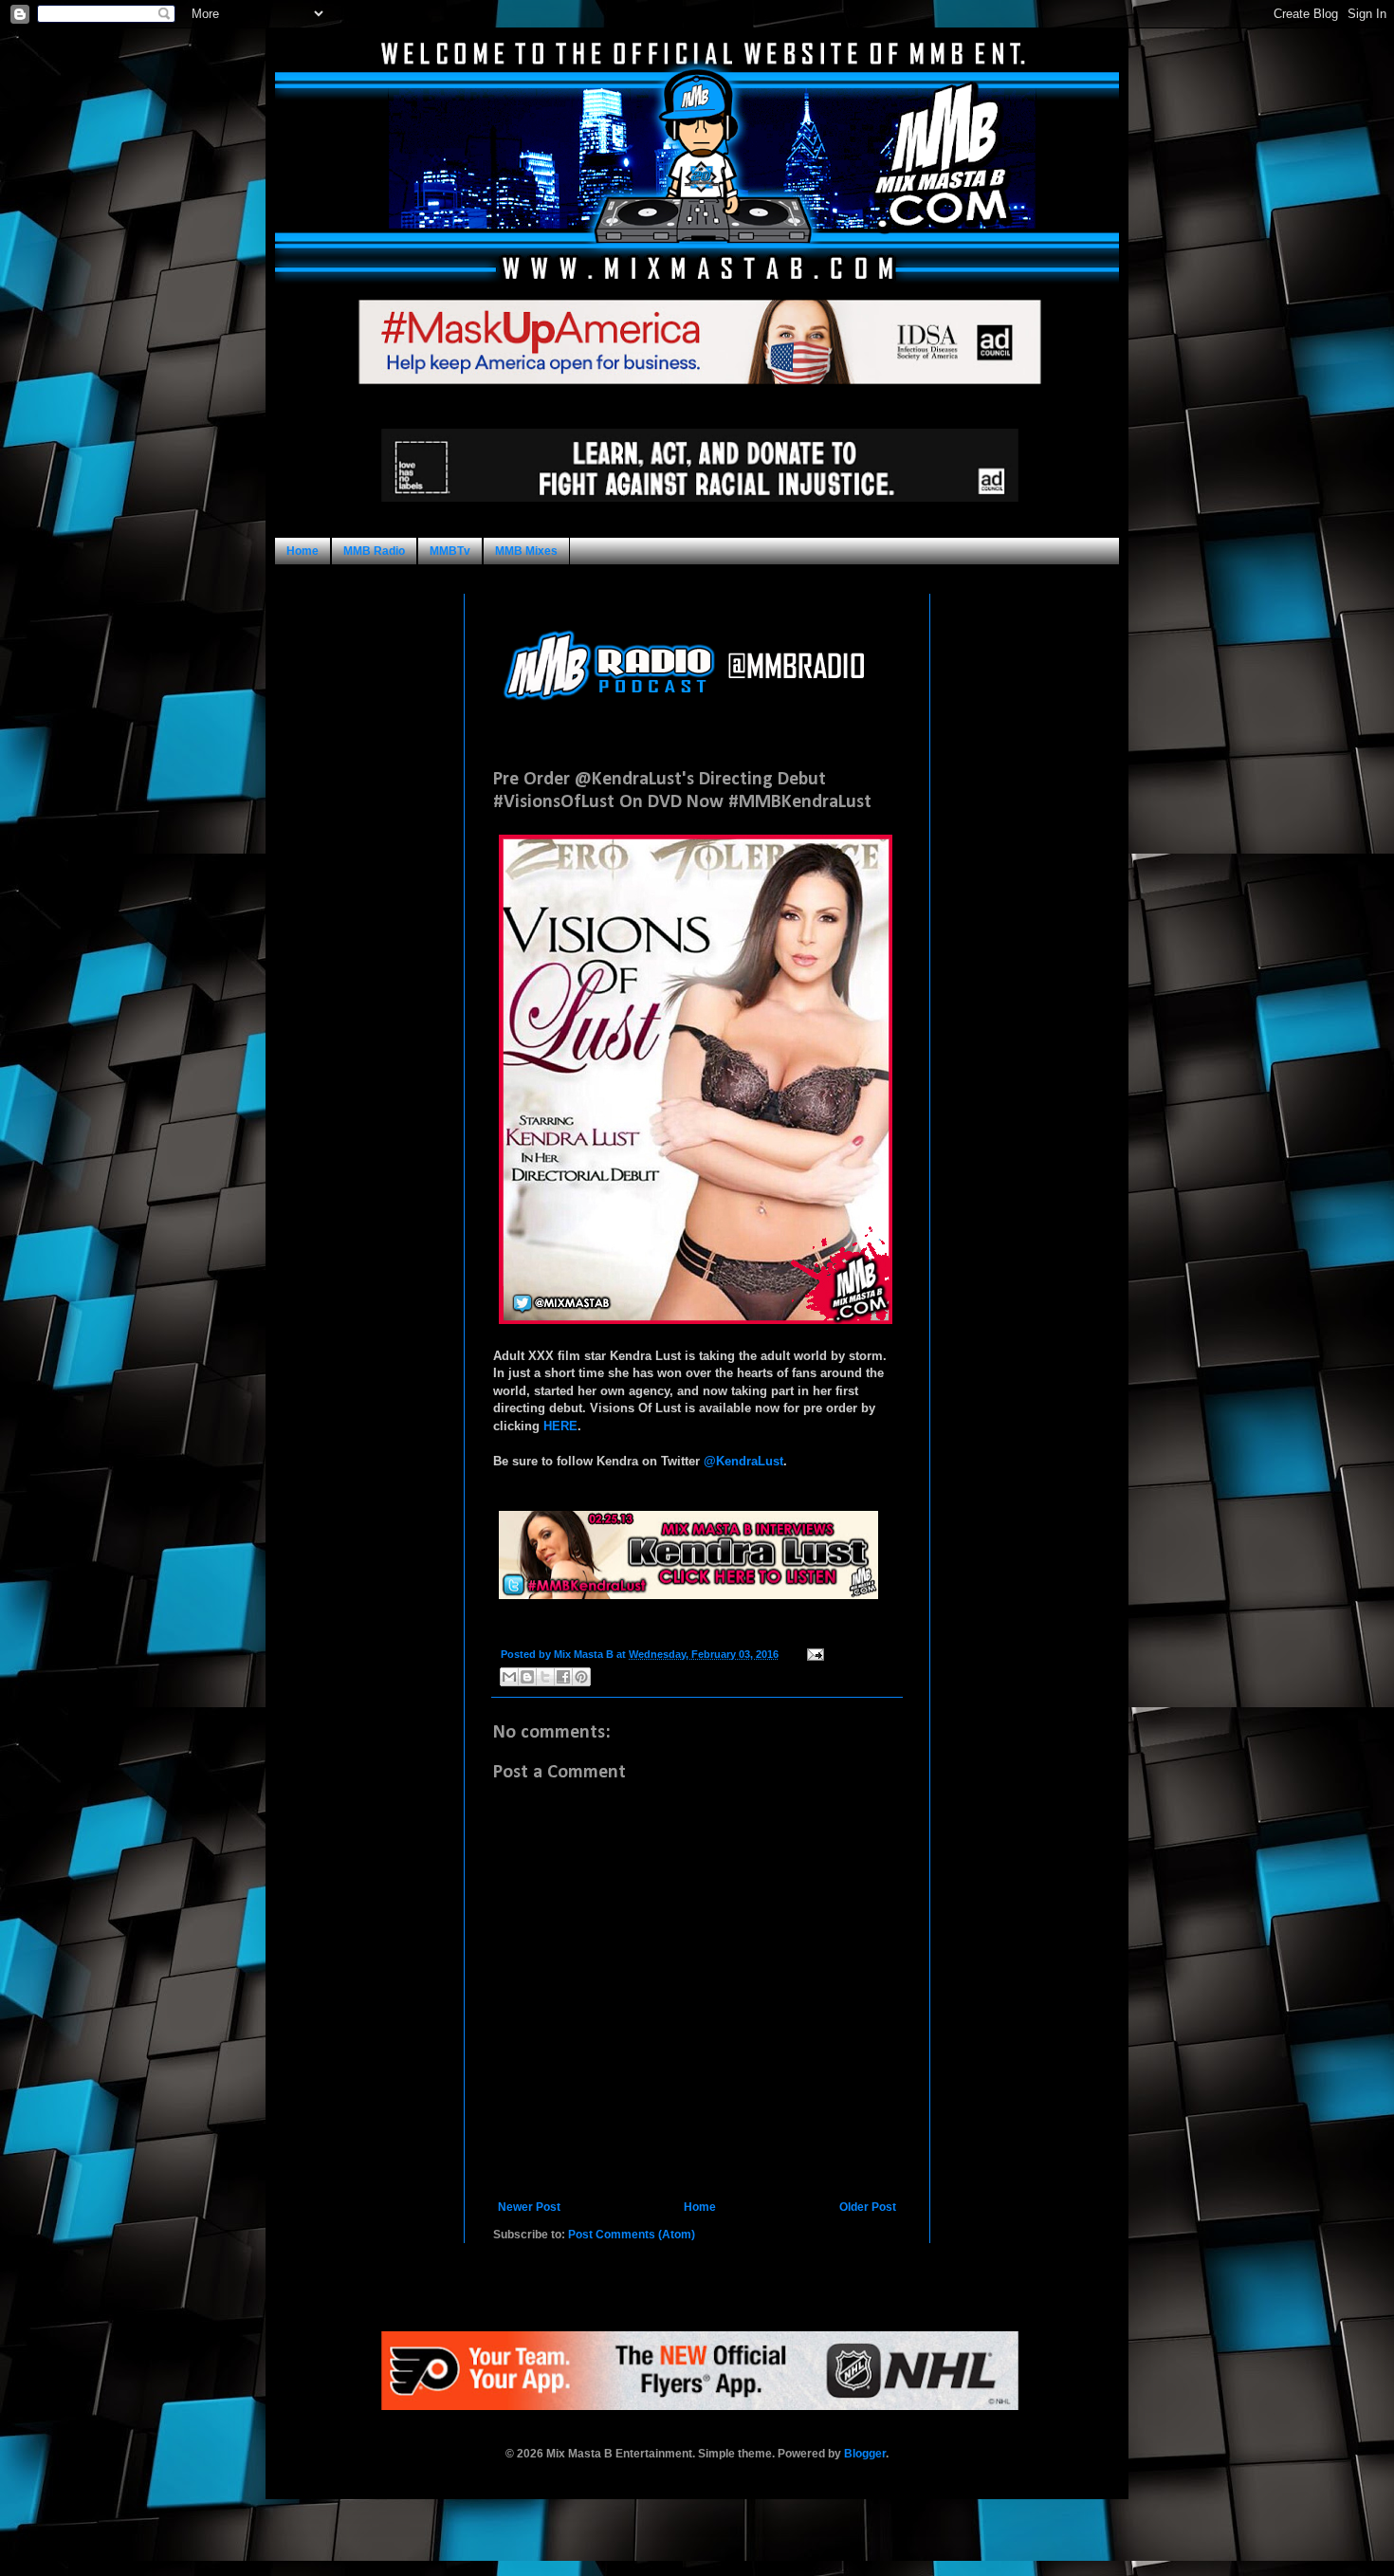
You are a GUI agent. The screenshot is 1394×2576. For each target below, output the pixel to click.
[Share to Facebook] (563, 1677)
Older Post (868, 2207)
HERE (560, 1426)
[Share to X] (545, 1677)
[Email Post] (813, 1654)
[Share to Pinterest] (581, 1677)
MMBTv (450, 551)
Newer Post (529, 2207)
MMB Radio (374, 551)
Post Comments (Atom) (632, 2235)
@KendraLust (743, 1461)
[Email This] (509, 1677)
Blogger (865, 2454)
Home (303, 551)
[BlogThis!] (527, 1677)
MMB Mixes (526, 551)
